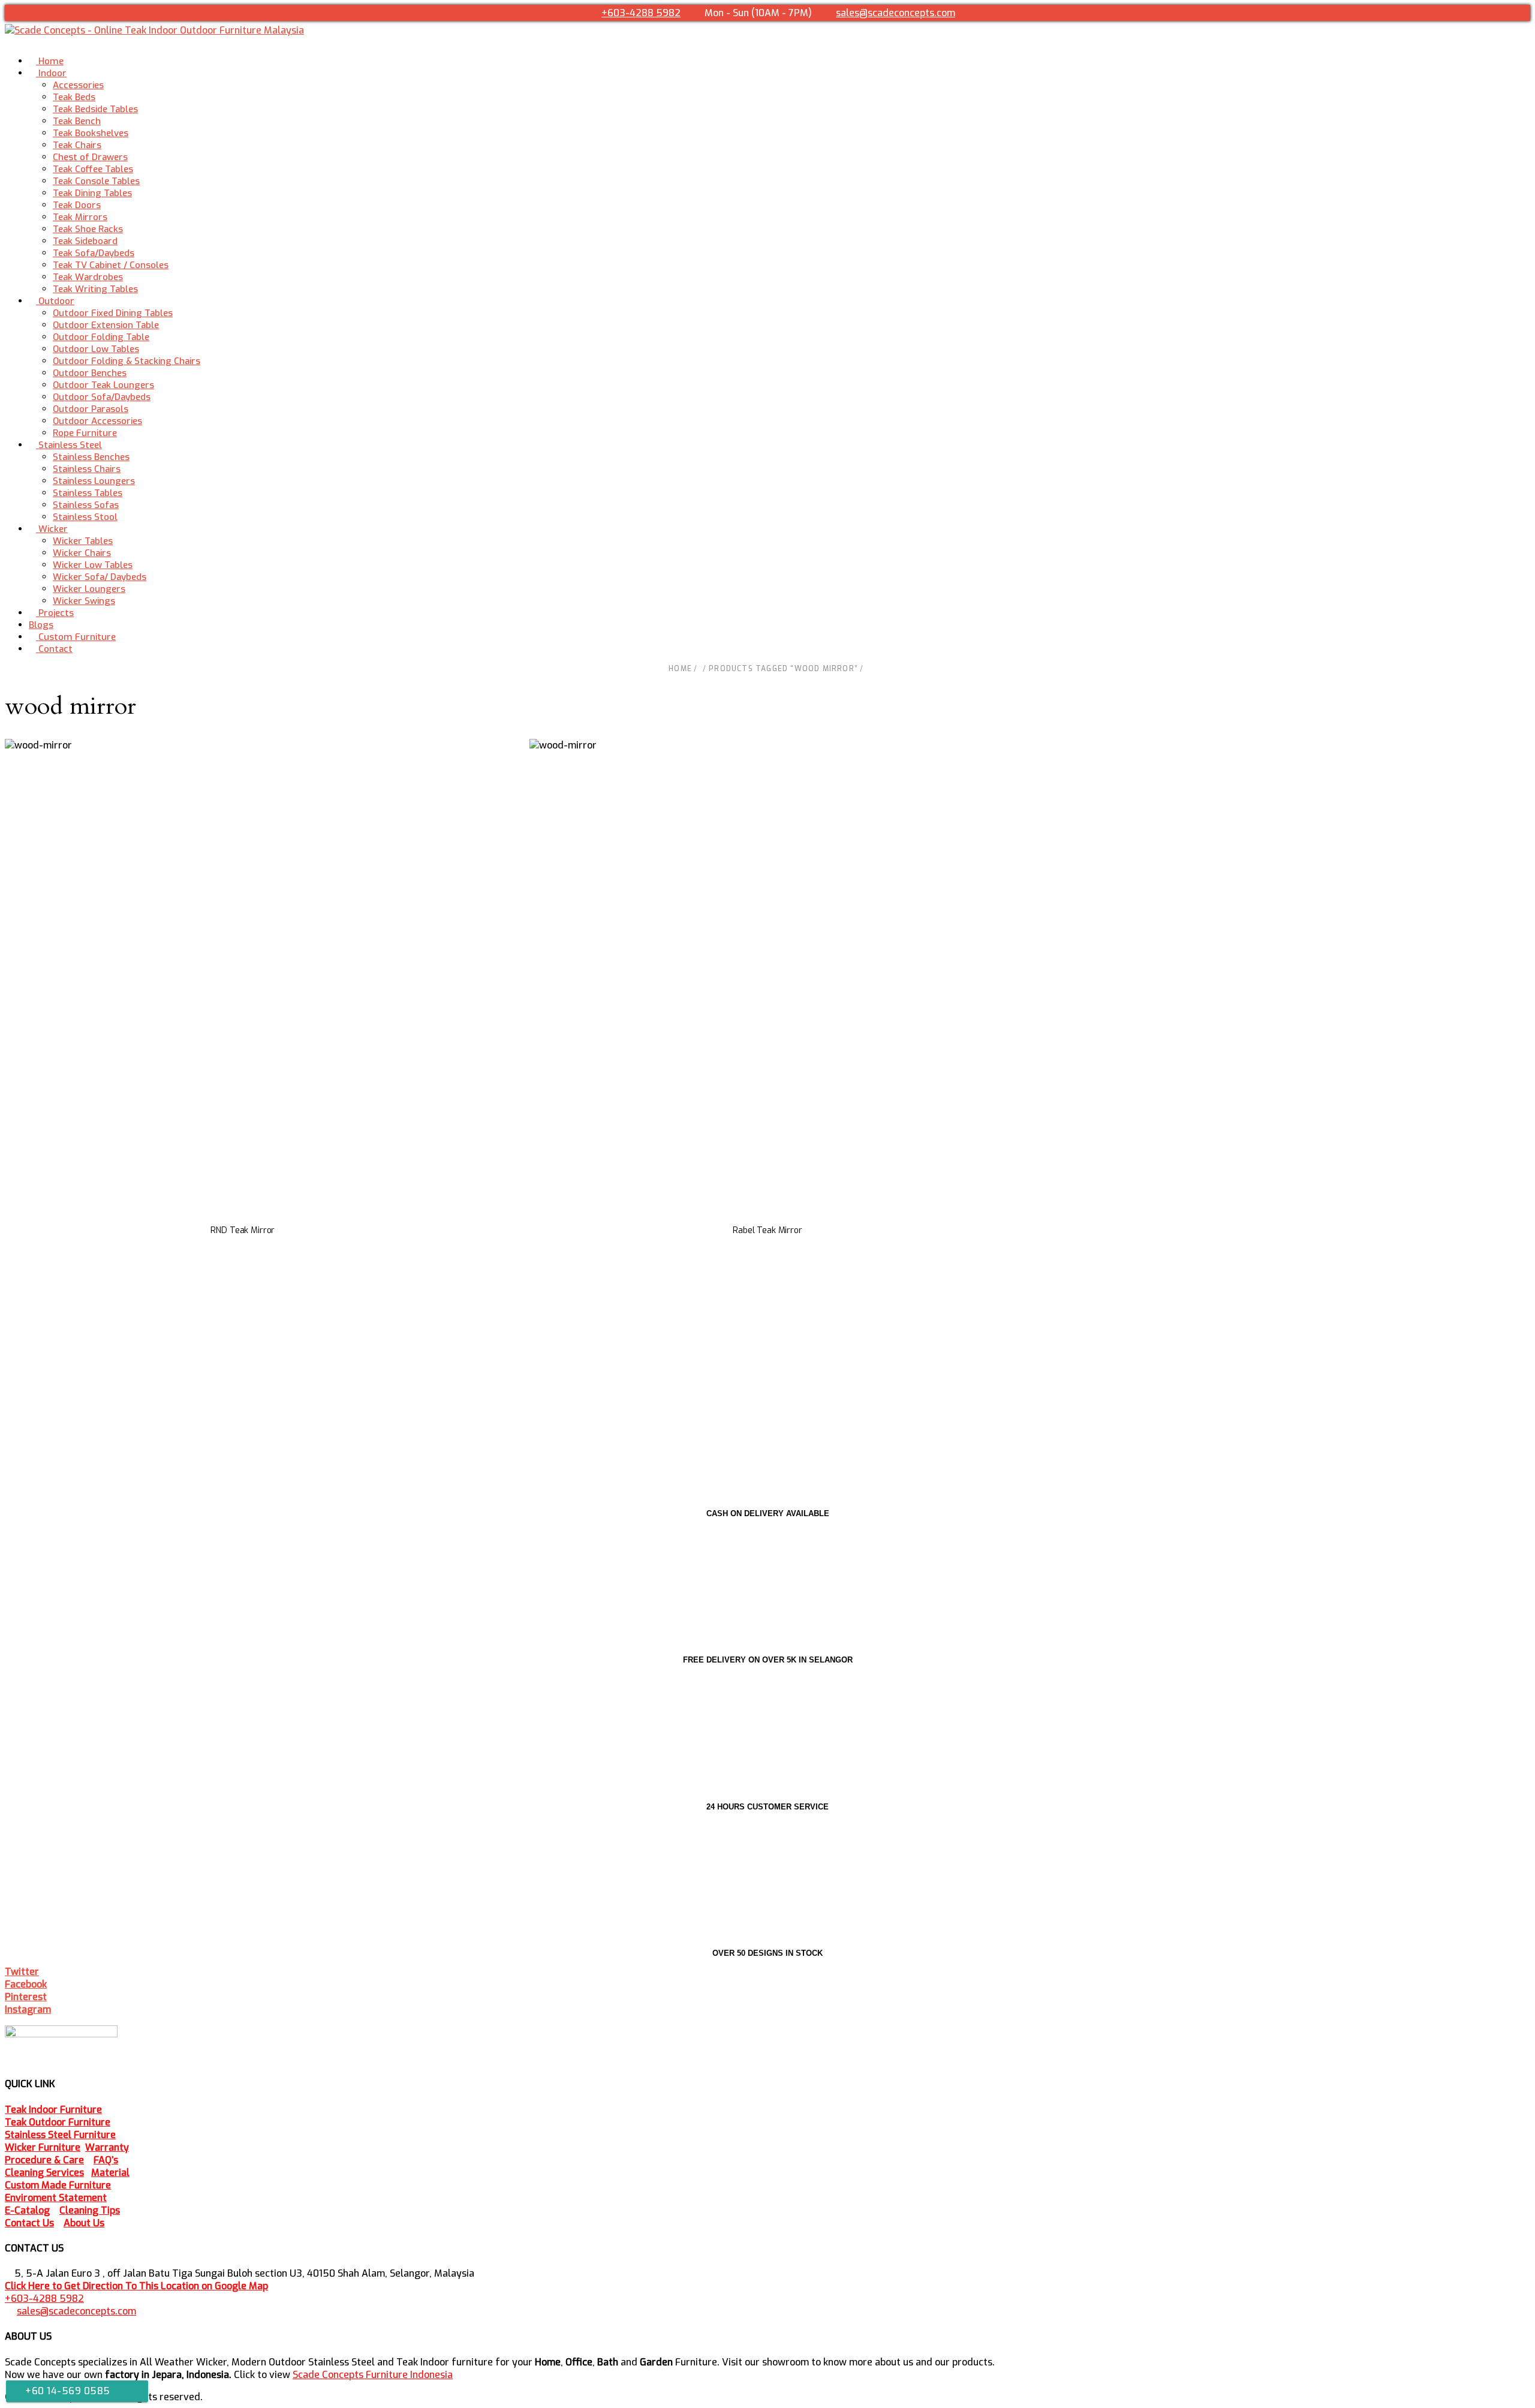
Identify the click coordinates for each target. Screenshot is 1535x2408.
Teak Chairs (77, 145)
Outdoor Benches (90, 373)
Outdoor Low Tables (96, 349)
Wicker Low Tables (93, 565)
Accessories (78, 85)
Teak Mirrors (80, 217)
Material (110, 2173)
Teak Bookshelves (91, 133)
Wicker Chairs (82, 553)
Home (680, 669)
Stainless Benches (91, 457)
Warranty (107, 2147)
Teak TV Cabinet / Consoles (111, 265)
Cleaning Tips (90, 2210)
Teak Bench (77, 121)
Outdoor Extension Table (106, 325)
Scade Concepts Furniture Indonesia (373, 2375)
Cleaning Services (44, 2173)
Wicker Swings (84, 601)
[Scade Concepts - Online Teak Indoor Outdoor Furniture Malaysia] (154, 30)
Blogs (41, 625)
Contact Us (29, 2223)
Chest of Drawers (90, 157)
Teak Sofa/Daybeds (94, 253)
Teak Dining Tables (92, 193)
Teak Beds (74, 97)
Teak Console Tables (96, 181)
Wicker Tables (83, 541)
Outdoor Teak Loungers (103, 385)
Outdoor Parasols (91, 409)
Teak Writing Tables (95, 289)
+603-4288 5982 (641, 13)
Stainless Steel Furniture (60, 2135)
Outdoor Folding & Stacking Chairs (127, 361)
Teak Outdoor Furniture (58, 2122)
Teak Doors (77, 205)
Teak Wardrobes (88, 277)
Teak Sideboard (85, 241)
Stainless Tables (88, 493)
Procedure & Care (44, 2160)
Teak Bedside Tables (95, 109)
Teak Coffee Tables (93, 169)
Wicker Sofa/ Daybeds (100, 577)
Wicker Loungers (89, 589)
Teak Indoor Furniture (53, 2110)
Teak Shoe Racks (88, 229)
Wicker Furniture (43, 2147)
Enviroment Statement (56, 2198)
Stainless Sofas (86, 505)
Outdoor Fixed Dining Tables (113, 313)
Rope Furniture (85, 433)
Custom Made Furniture (58, 2185)
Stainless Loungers (94, 481)
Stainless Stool (85, 517)
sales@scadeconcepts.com (896, 13)
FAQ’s (106, 2160)
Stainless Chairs (87, 469)
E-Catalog (27, 2210)
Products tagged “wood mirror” (783, 669)
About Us (84, 2223)
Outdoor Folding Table (101, 337)
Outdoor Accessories (97, 421)
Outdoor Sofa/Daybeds (102, 397)
